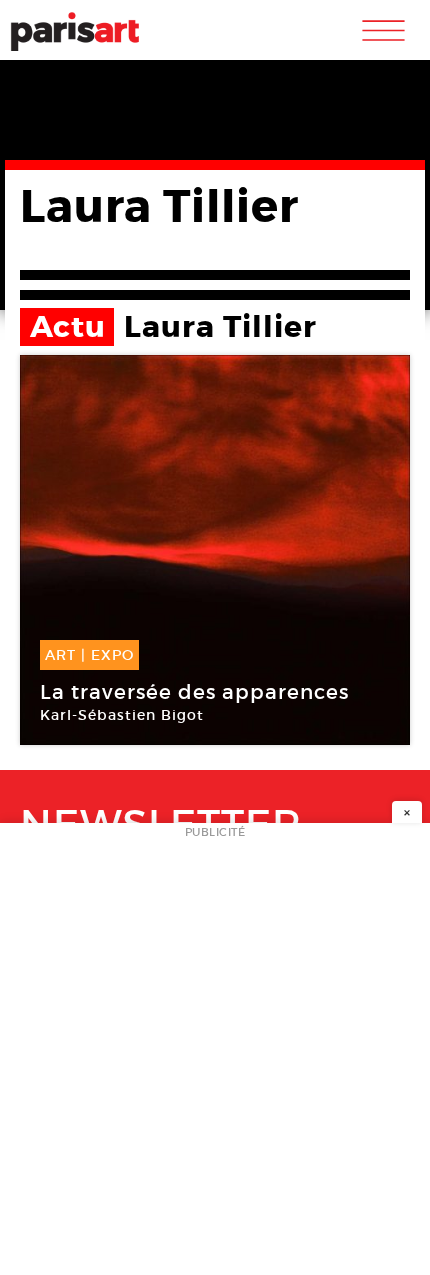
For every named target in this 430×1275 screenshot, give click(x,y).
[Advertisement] (215, 1055)
